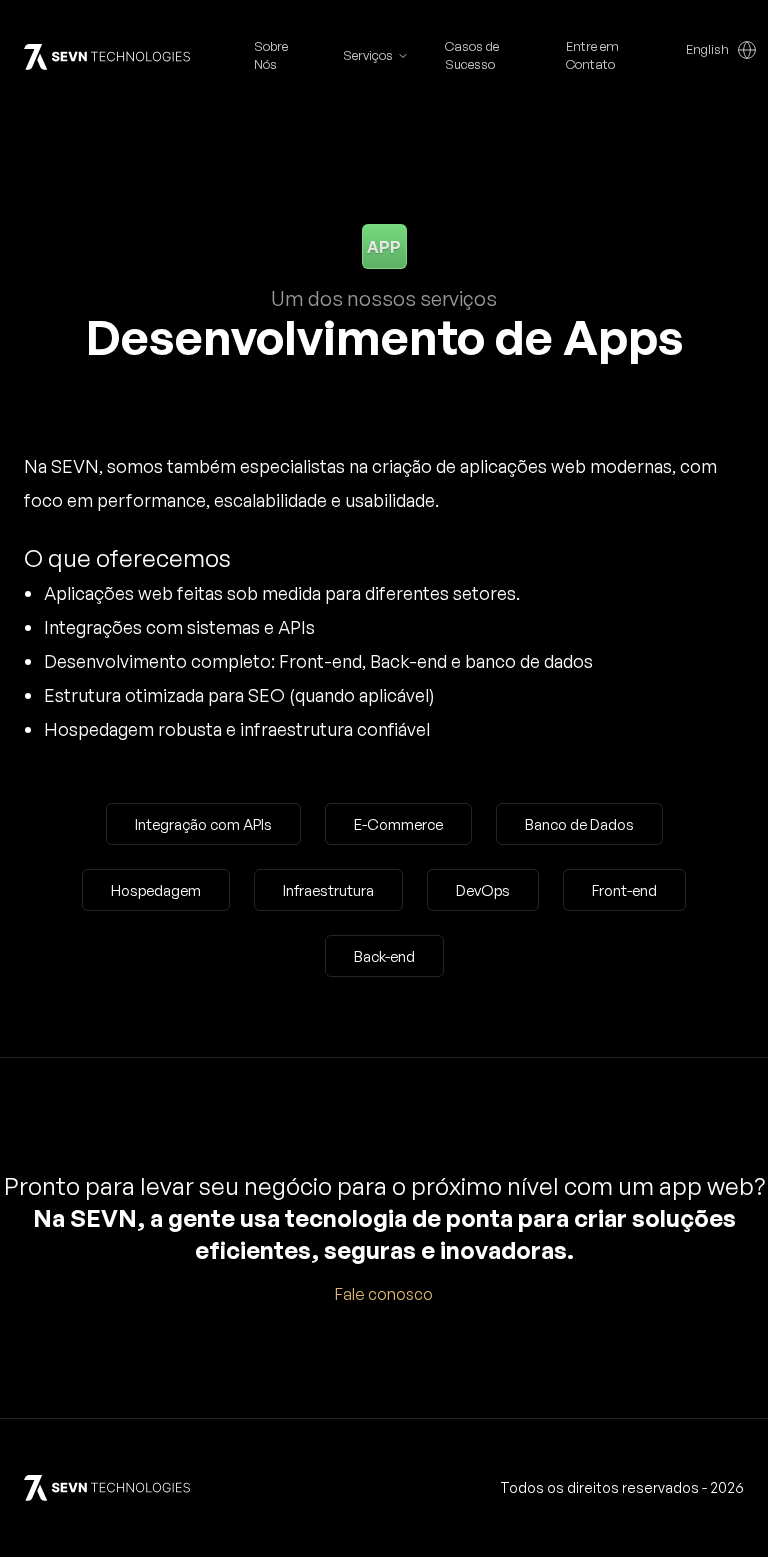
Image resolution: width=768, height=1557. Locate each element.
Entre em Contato (592, 55)
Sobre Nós (271, 55)
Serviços (368, 55)
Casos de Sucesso (472, 55)
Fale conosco (384, 1294)
